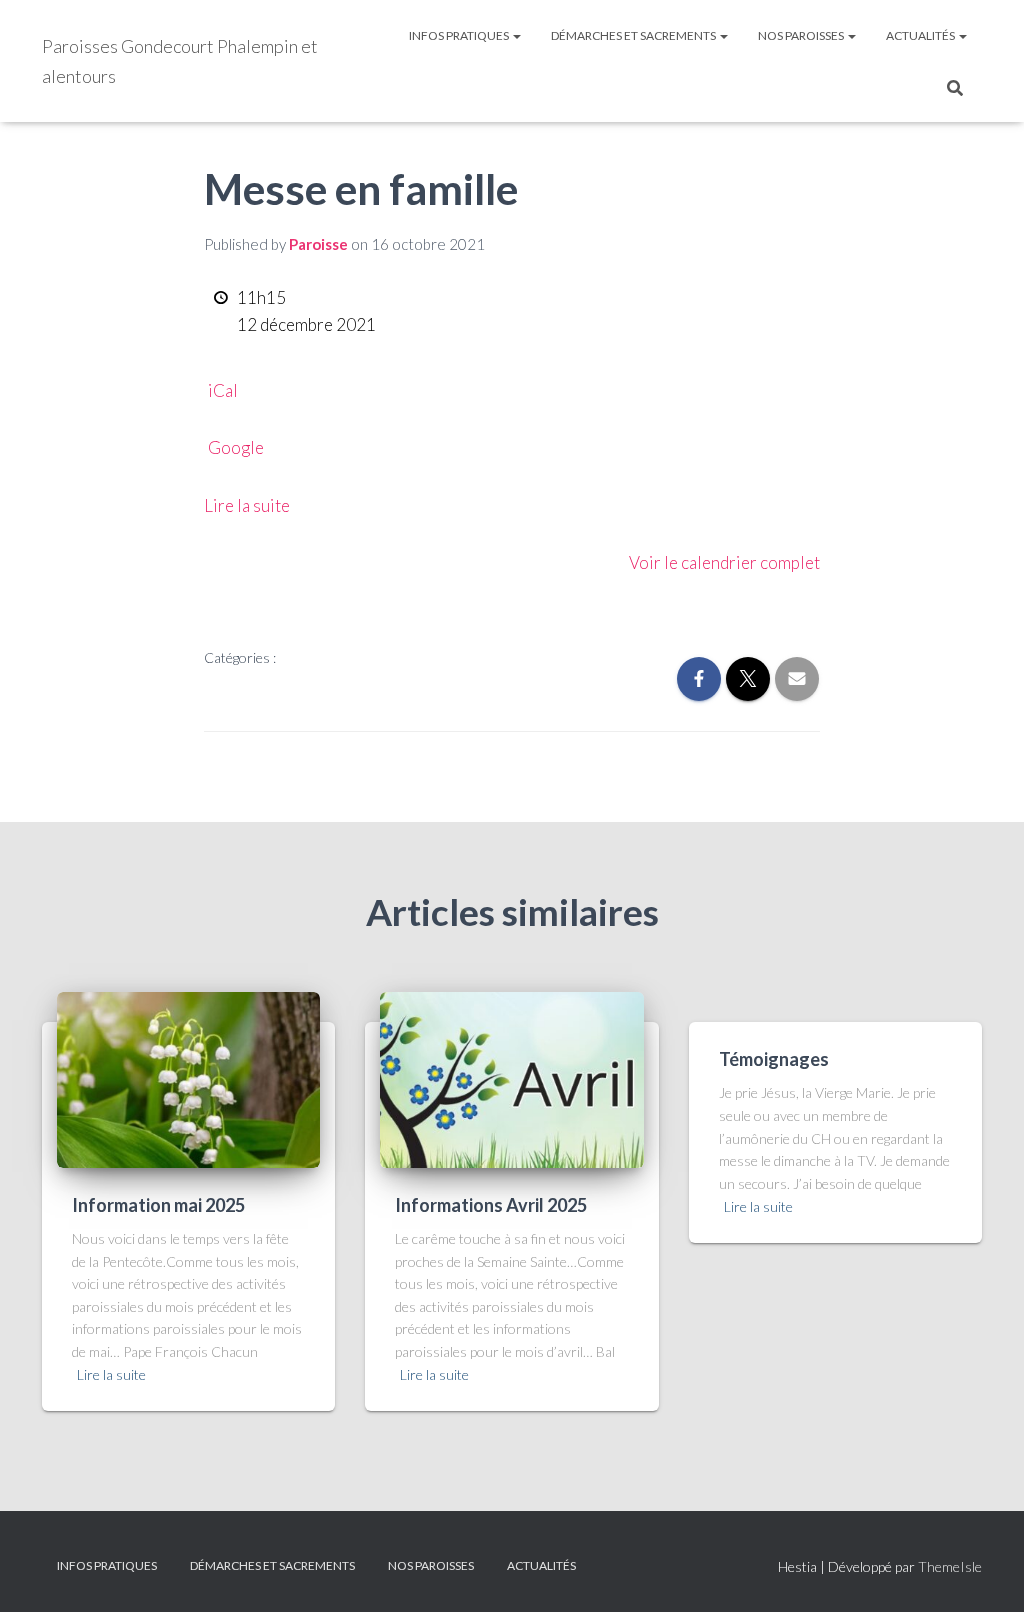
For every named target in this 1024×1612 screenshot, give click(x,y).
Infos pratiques (460, 35)
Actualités (921, 35)
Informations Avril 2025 (491, 1205)
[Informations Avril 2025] (511, 1077)
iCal (223, 390)
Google (236, 447)
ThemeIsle (950, 1566)
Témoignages (774, 1059)
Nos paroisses (802, 35)
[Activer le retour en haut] (984, 1572)
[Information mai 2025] (188, 1077)
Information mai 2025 (158, 1205)
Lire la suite (247, 505)
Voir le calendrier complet (724, 562)
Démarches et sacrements (634, 35)
